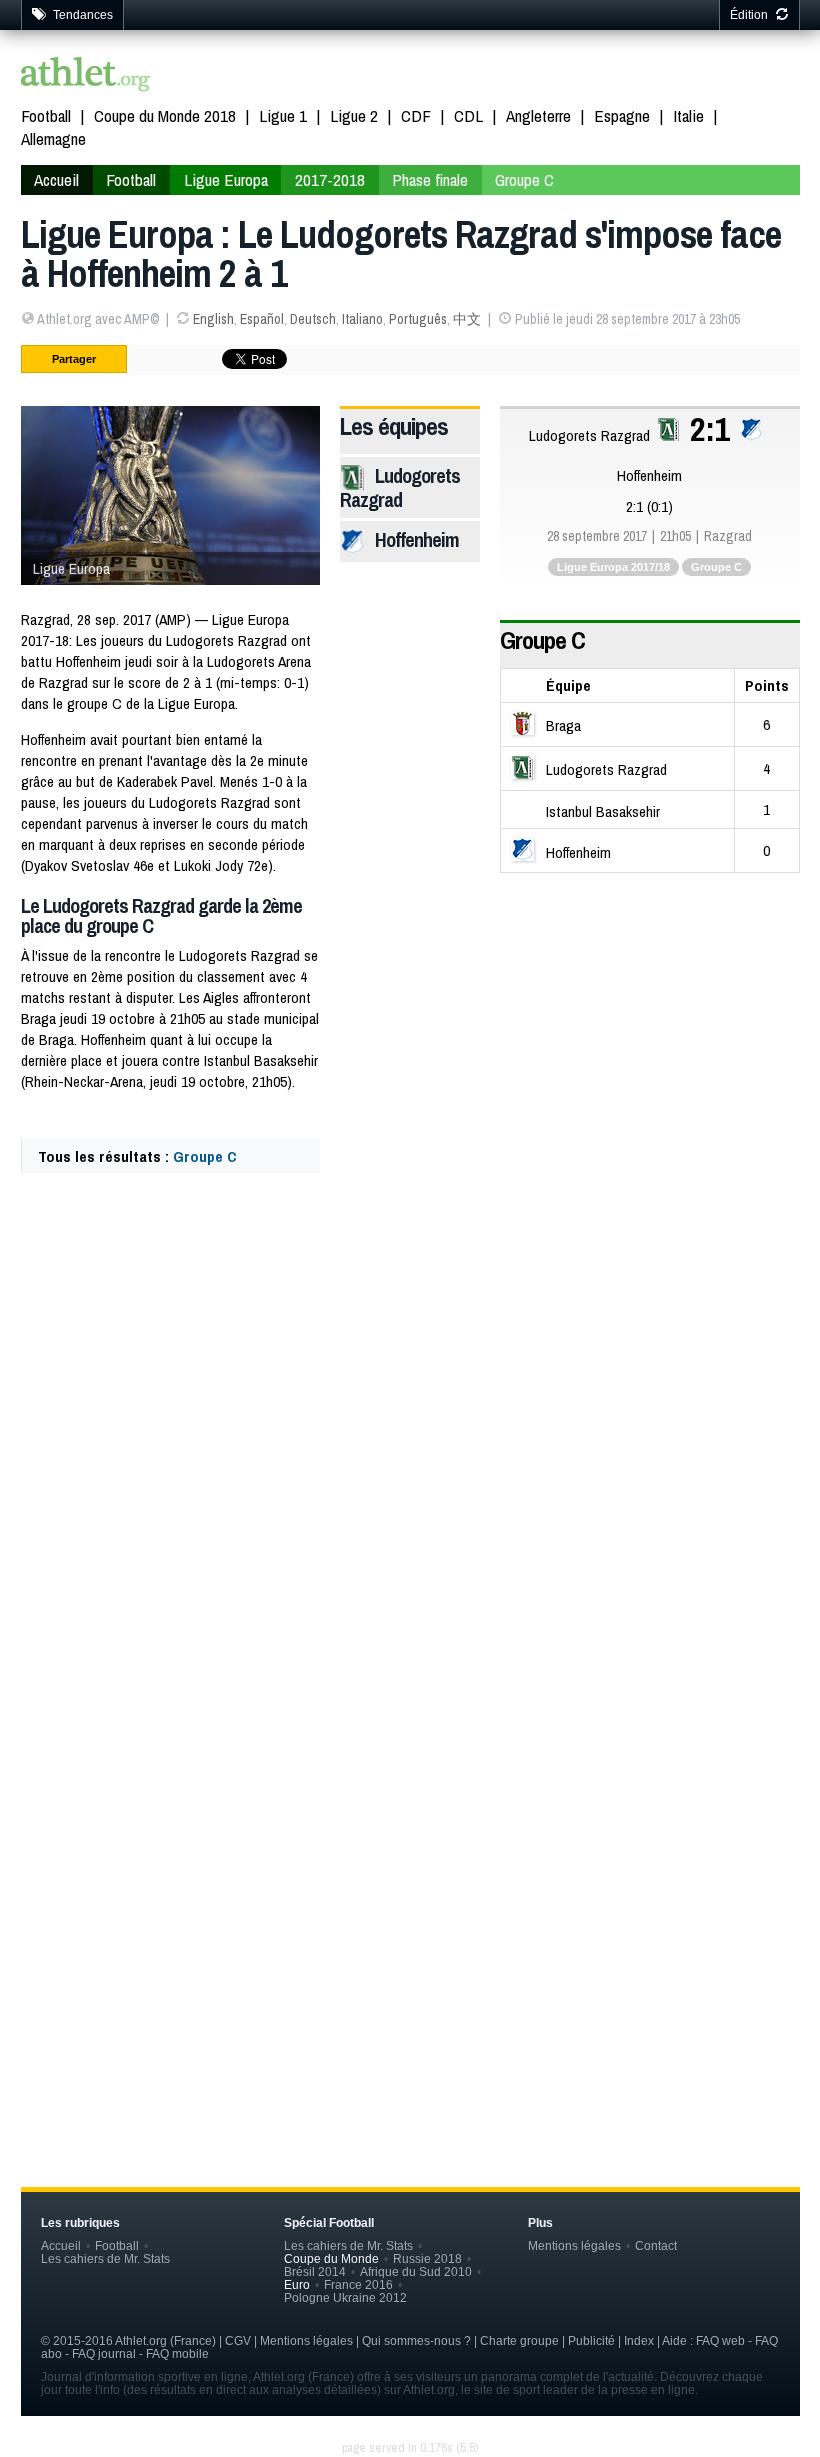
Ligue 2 (354, 115)
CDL (468, 115)
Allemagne (53, 138)
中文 (467, 319)
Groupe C (524, 179)
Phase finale (430, 179)
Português (418, 319)
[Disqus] (410, 1811)
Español (262, 319)
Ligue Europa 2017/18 (613, 567)
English (213, 319)
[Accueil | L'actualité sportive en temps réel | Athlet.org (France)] (86, 76)
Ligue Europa (226, 179)
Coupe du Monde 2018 (165, 115)
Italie (688, 115)
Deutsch (313, 319)
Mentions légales (574, 2245)
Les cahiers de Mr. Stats (105, 2258)
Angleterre (538, 115)
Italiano (362, 319)
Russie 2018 (427, 2258)
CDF (416, 115)
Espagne (622, 115)
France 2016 (358, 2284)
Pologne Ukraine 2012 (345, 2297)
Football (46, 115)
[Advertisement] (410, 1360)
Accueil (56, 179)
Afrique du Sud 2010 (416, 2271)
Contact (656, 2245)
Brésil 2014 (315, 2271)
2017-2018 (330, 179)
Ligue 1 (283, 115)
